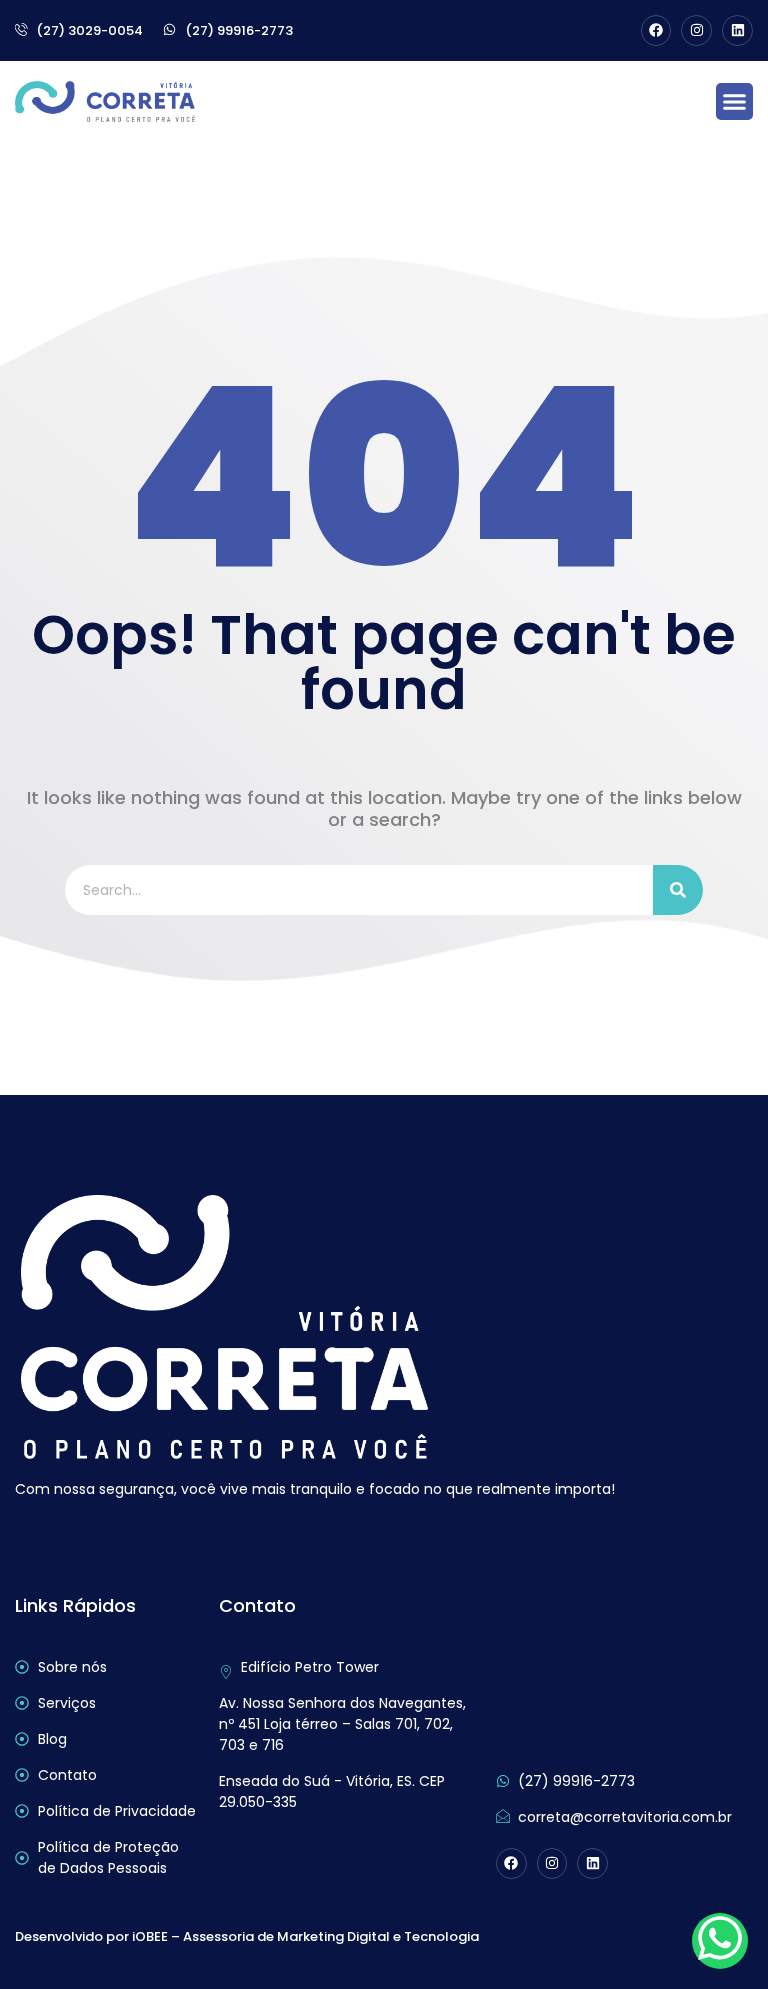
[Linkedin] (737, 30)
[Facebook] (656, 30)
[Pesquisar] (678, 890)
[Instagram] (696, 30)
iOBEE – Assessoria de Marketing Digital (261, 1936)
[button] (735, 102)
